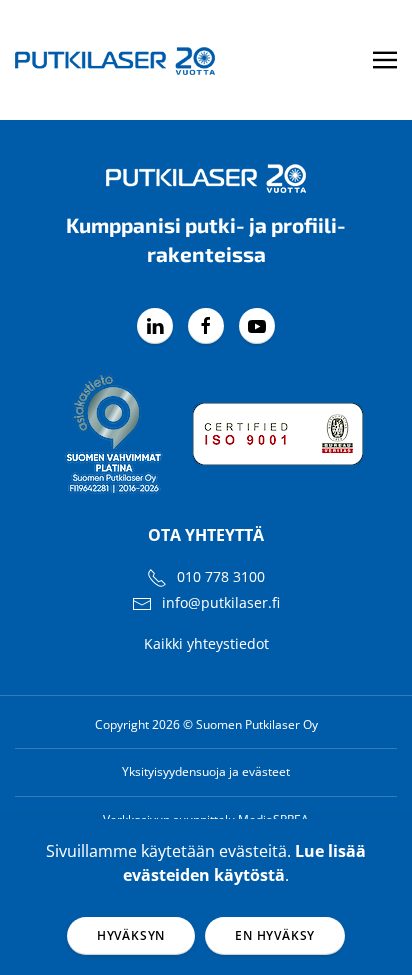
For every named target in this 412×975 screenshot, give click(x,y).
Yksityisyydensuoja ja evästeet (206, 771)
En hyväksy (275, 935)
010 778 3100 (221, 576)
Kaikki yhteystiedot (206, 643)
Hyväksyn (131, 935)
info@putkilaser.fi (221, 602)
